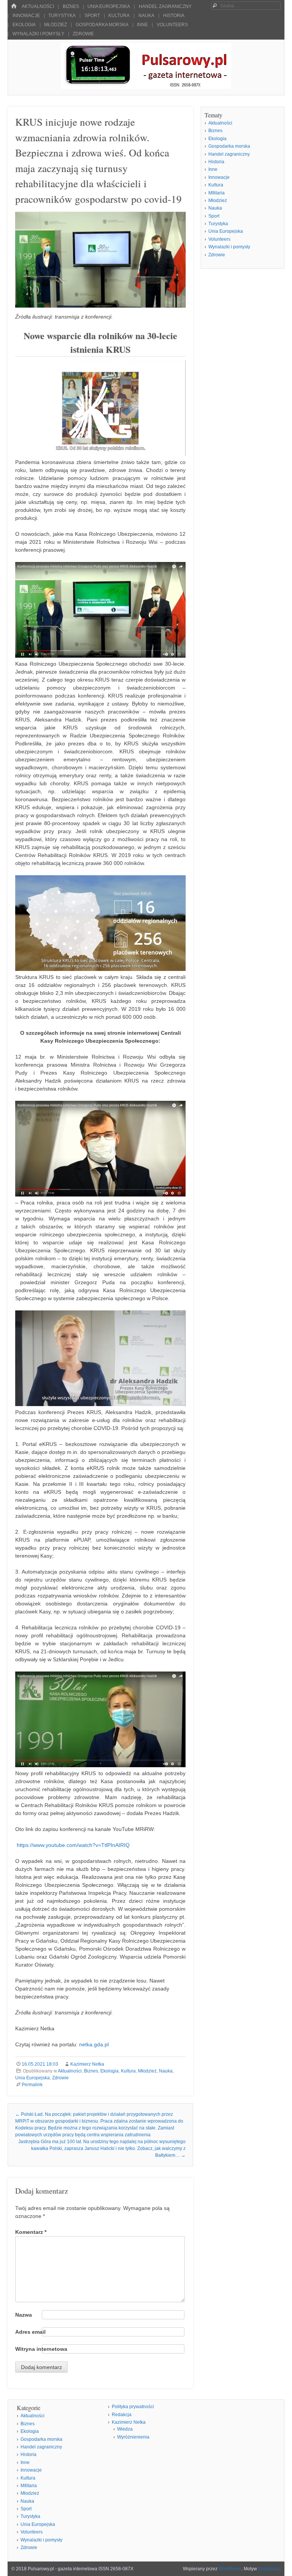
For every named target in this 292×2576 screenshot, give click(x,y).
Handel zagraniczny (165, 6)
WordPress (230, 2569)
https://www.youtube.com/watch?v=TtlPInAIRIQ (74, 1845)
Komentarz (31, 2232)
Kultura (119, 16)
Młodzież (56, 25)
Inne (142, 25)
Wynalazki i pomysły (38, 34)
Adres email (30, 2332)
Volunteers (172, 25)
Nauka (146, 16)
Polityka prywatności (133, 2407)
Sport (92, 16)
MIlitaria (217, 193)
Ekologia (24, 25)
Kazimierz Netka (87, 2064)
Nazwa (24, 2315)
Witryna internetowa (41, 2349)
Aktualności (38, 6)
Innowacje (26, 16)
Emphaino (269, 2569)
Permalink (32, 2085)
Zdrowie (83, 34)
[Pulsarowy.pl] (146, 87)
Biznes (71, 6)
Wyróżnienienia (133, 2437)
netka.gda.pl (94, 2044)
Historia (174, 16)
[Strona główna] (14, 6)
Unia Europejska (109, 6)
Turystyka (62, 16)
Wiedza (125, 2429)
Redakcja (122, 2415)
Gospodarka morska (102, 25)
